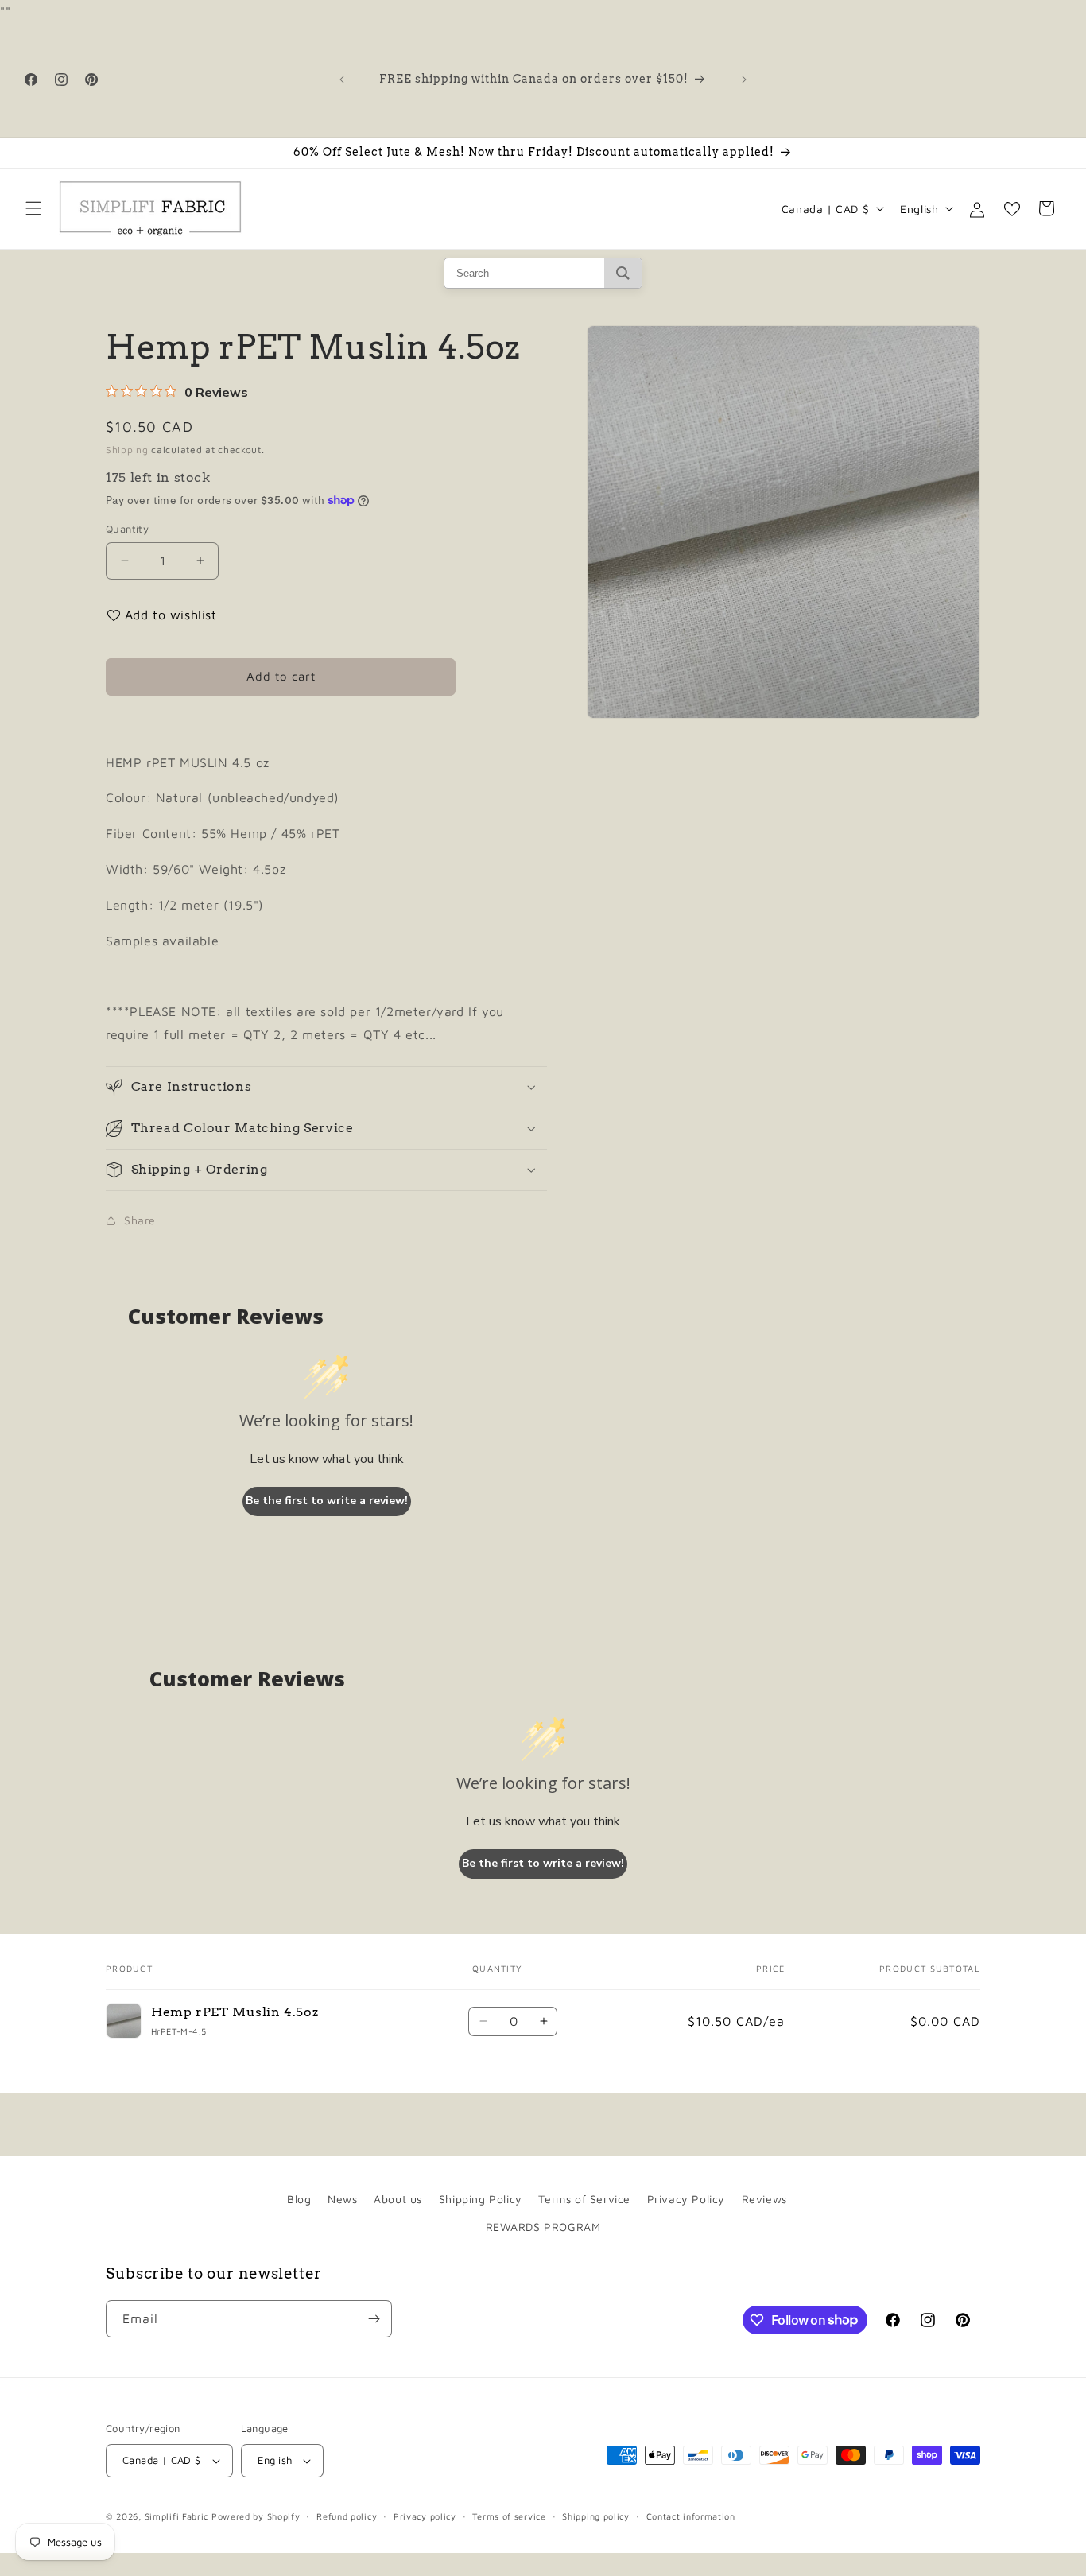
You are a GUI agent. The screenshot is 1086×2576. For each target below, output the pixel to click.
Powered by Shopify (256, 2516)
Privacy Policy (686, 2199)
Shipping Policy (481, 2199)
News (342, 2199)
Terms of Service (584, 2199)
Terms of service (509, 2516)
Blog (299, 2199)
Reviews (764, 2199)
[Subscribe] (374, 2319)
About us (398, 2199)
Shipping (127, 450)
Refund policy (347, 2516)
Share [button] (140, 1220)
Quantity (127, 529)
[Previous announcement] (342, 80)
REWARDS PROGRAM (543, 2227)
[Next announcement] (744, 80)
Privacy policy (425, 2516)
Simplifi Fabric (177, 2516)
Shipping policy (596, 2516)
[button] (33, 208)
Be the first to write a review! (327, 1501)
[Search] (623, 273)
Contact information (691, 2516)
